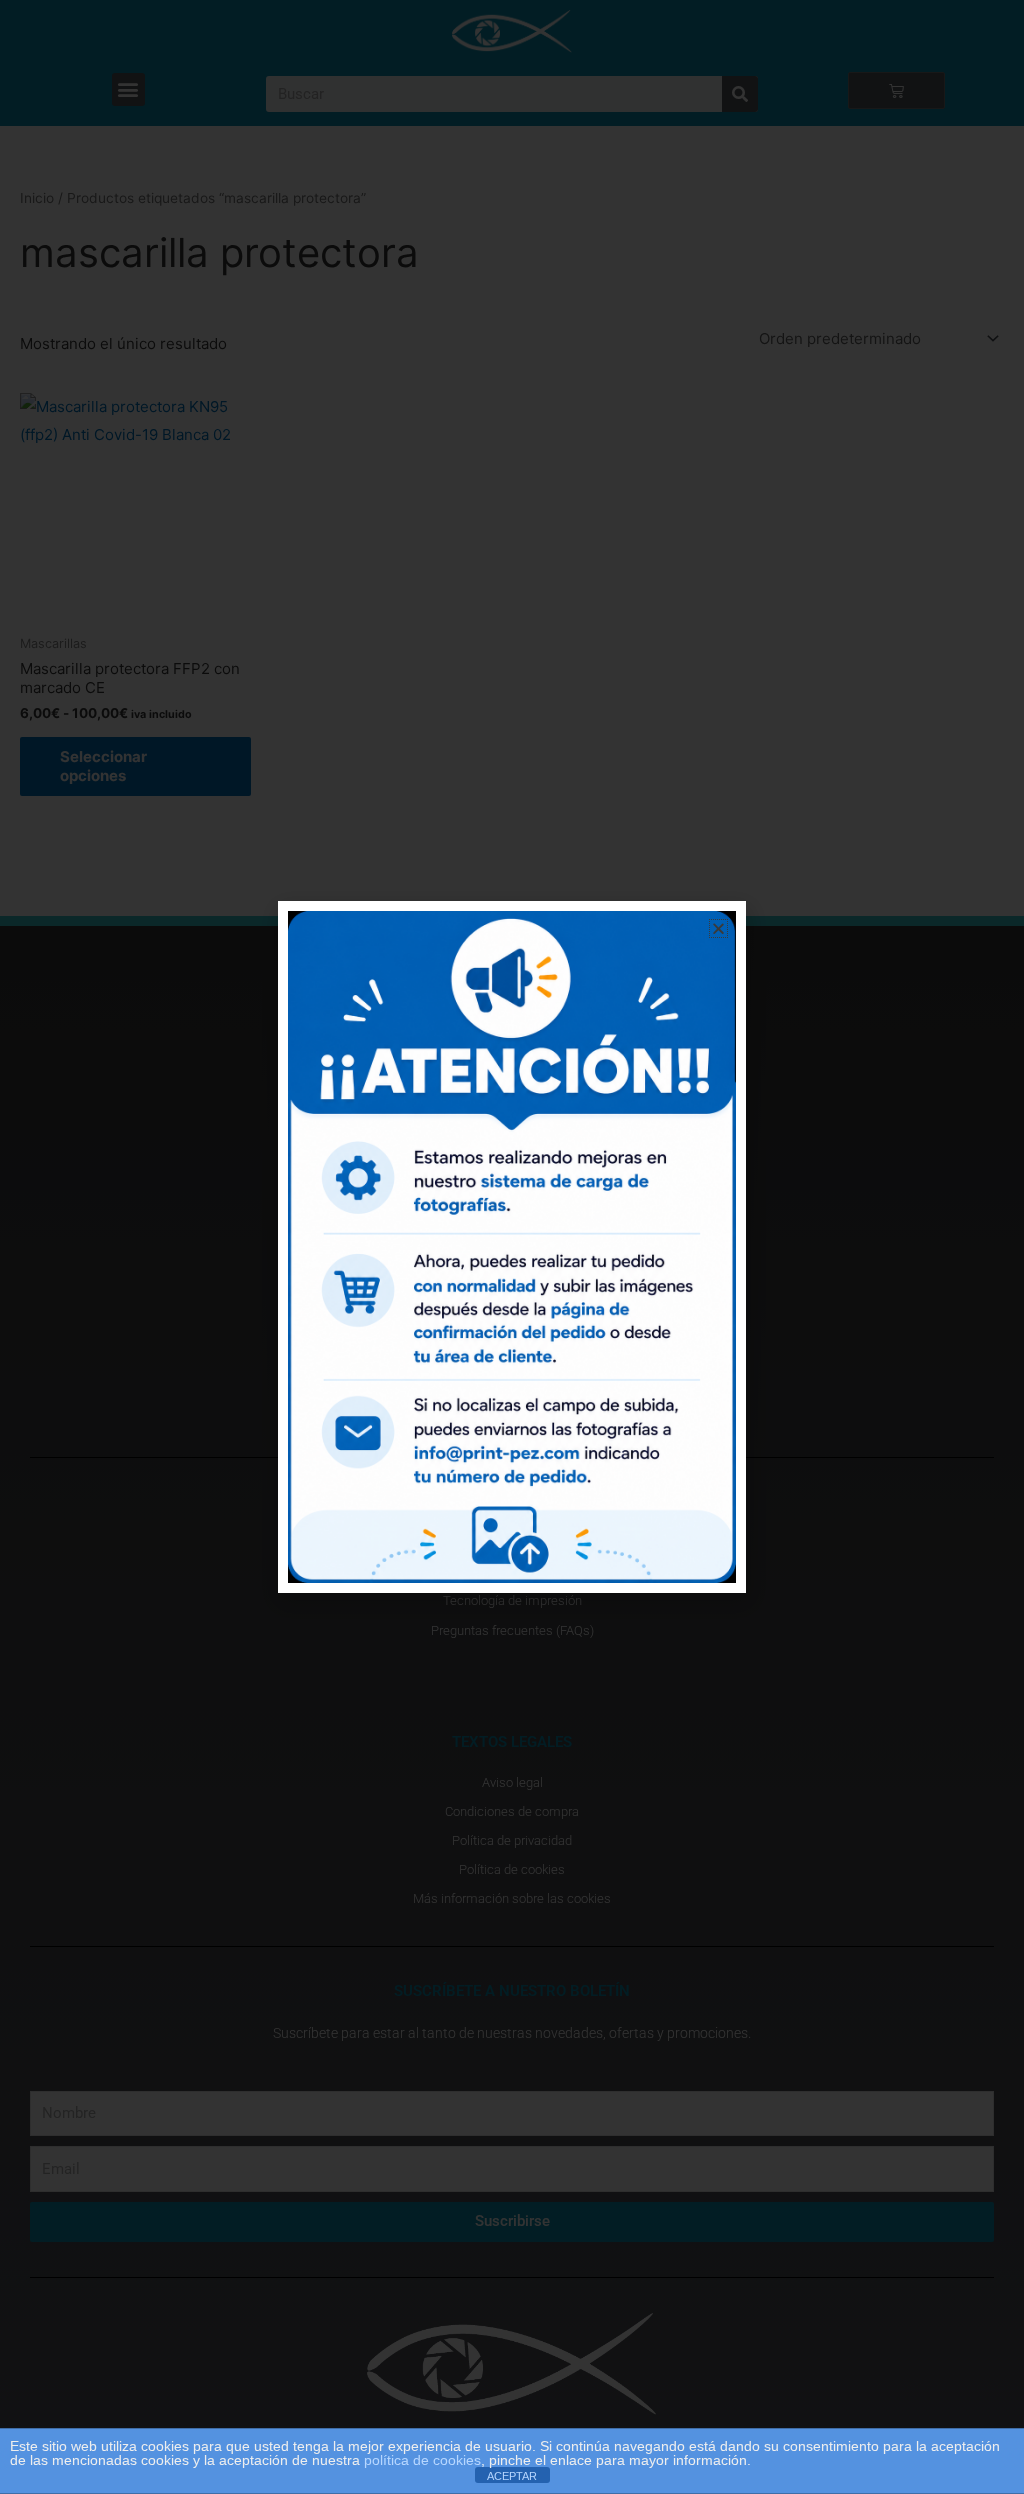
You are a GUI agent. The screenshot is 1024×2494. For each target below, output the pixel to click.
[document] (512, 1247)
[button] (718, 928)
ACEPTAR (512, 2476)
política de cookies (422, 2460)
